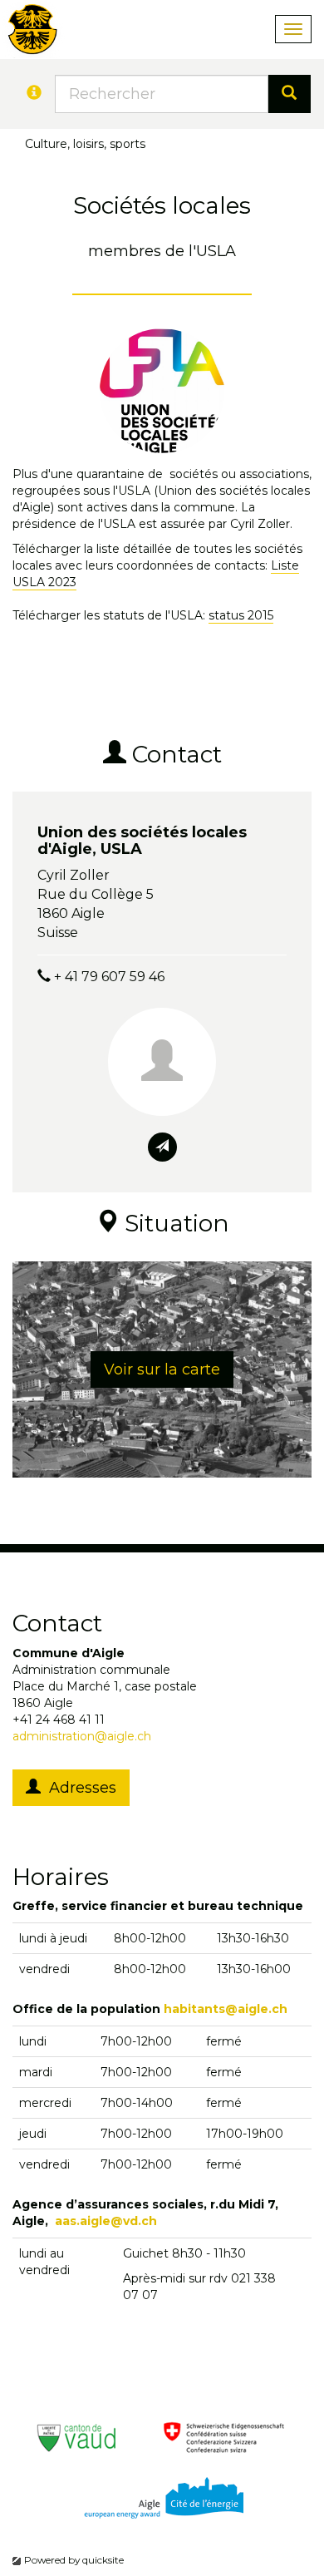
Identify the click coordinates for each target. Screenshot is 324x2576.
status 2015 (241, 615)
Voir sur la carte (162, 1369)
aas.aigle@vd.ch (106, 2221)
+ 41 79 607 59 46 (109, 977)
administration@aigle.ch (82, 1736)
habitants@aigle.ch (226, 2009)
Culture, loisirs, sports (85, 144)
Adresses (79, 1788)
